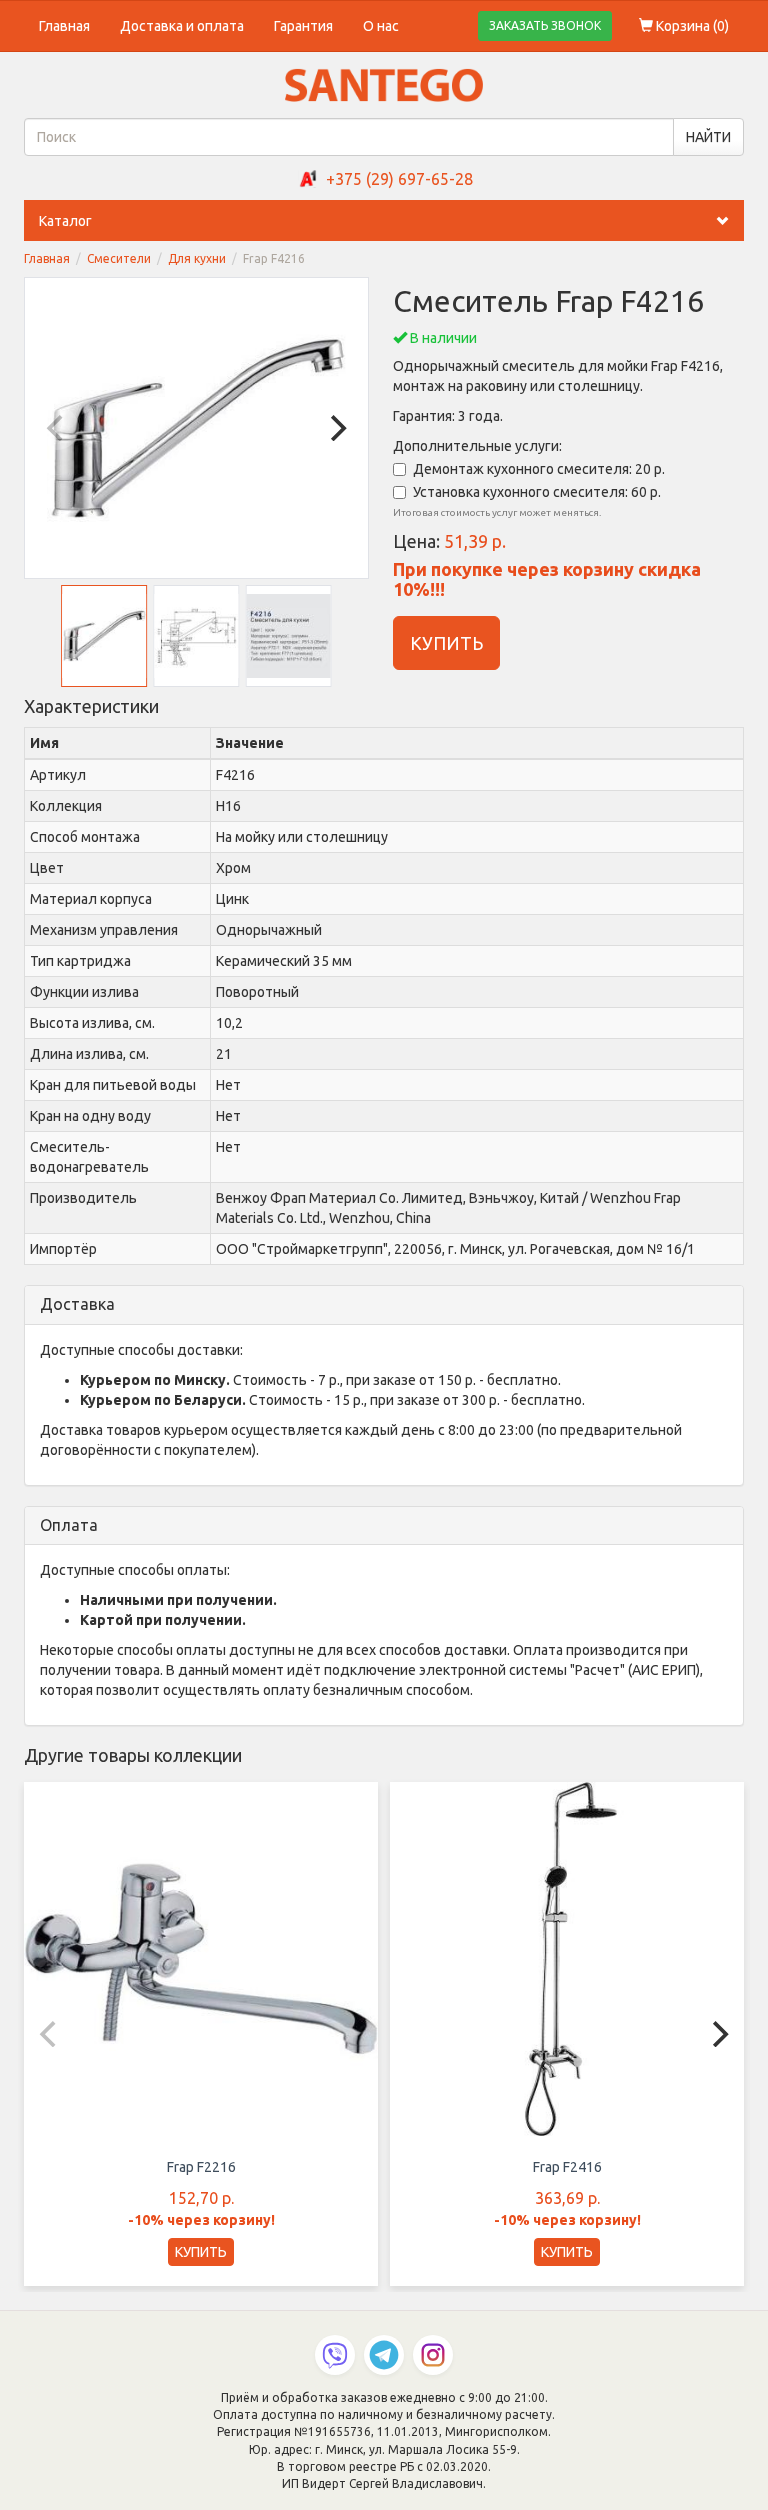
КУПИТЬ (446, 643)
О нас (381, 26)
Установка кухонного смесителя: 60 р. (537, 492)
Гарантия (303, 26)
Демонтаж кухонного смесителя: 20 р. (539, 469)
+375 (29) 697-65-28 (399, 179)
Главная (64, 26)
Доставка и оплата (182, 26)
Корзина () (691, 26)
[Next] (336, 428)
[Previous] (57, 428)
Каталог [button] (65, 221)
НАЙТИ (708, 137)
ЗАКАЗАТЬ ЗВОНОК (545, 25)
